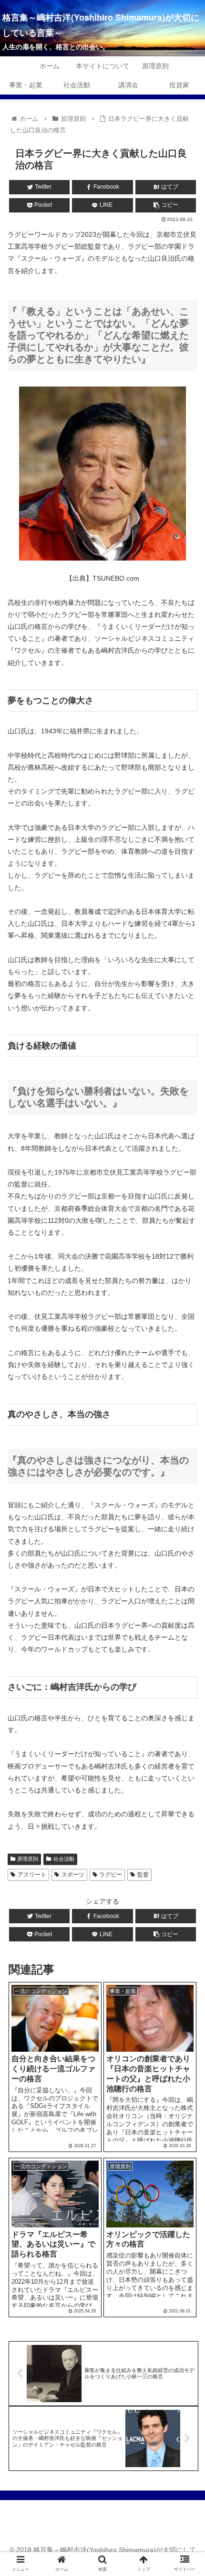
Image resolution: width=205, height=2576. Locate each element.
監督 (143, 1875)
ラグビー (111, 1875)
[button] (185, 1475)
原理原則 (28, 1859)
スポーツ (73, 1875)
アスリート (32, 1875)
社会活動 (64, 1859)
